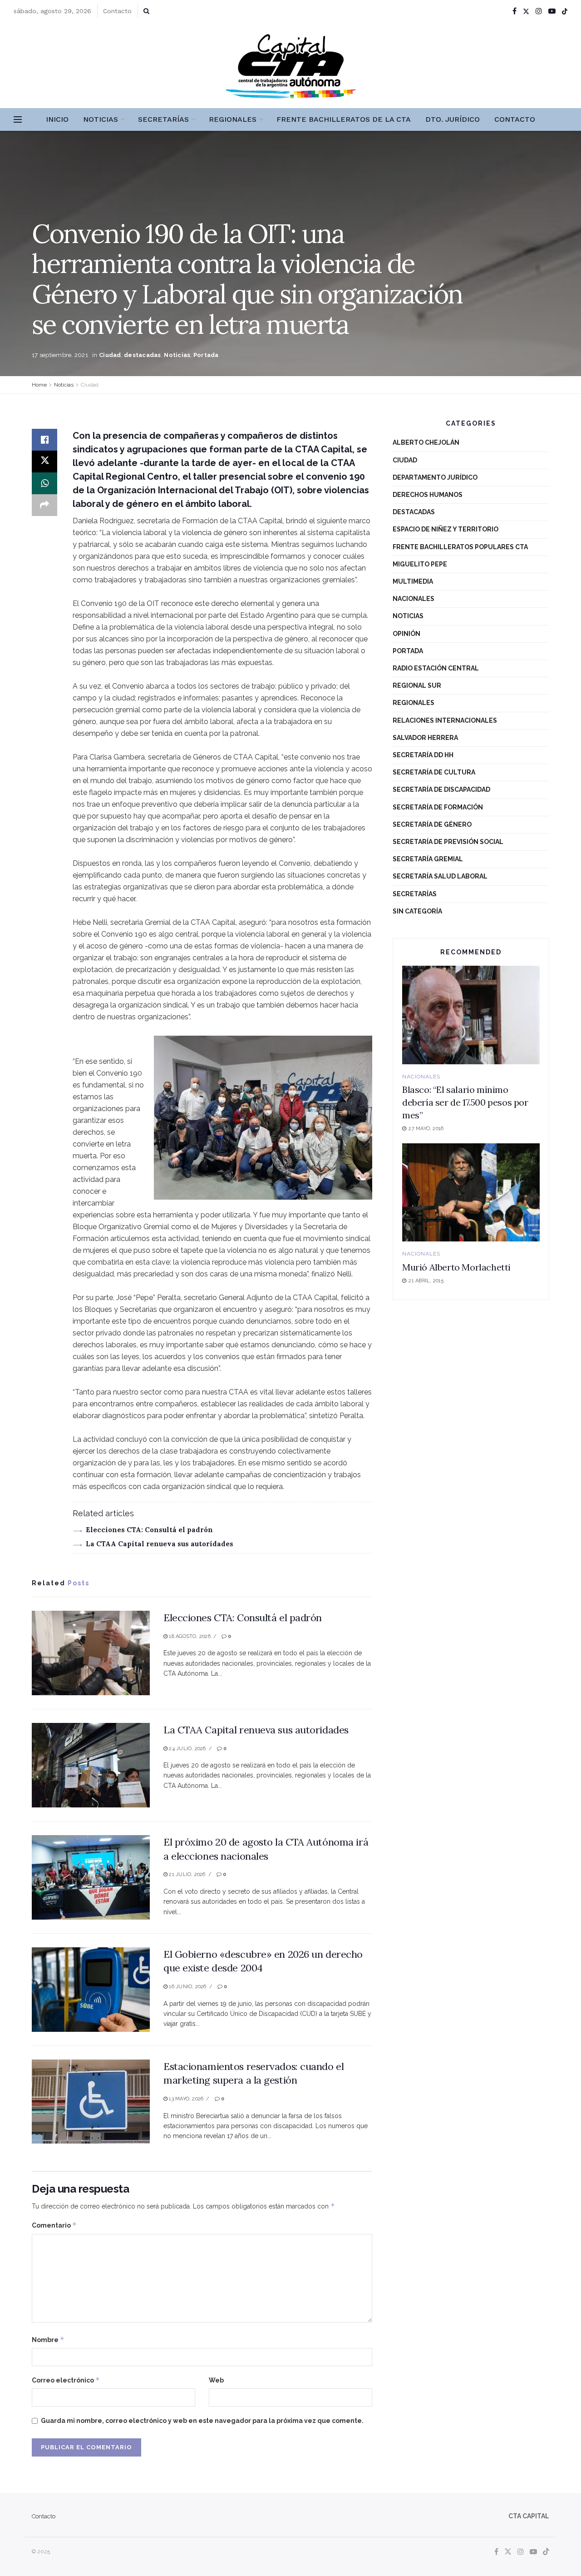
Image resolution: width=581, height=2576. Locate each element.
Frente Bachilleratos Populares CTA (460, 547)
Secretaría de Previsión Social (448, 842)
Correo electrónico (66, 2380)
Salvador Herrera (425, 738)
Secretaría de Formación (438, 807)
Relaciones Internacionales (445, 720)
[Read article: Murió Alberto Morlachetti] (471, 1193)
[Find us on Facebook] (515, 11)
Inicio (57, 119)
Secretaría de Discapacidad (441, 789)
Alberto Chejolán (426, 442)
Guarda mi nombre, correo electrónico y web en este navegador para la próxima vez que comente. (202, 2421)
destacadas (143, 355)
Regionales (233, 119)
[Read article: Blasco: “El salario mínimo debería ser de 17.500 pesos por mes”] (471, 1015)
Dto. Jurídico (453, 119)
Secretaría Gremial (428, 859)
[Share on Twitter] (44, 462)
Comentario (54, 2225)
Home (39, 385)
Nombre (48, 2340)
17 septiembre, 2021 (60, 355)
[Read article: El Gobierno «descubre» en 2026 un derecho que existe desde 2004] (91, 1990)
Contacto (117, 11)
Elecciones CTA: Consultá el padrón (149, 1530)
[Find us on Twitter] (526, 11)
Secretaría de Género (432, 824)
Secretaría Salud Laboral (440, 876)
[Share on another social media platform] (44, 505)
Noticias (101, 119)
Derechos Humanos (428, 495)
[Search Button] (146, 11)
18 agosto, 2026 (189, 1636)
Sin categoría (417, 911)
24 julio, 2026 (187, 1749)
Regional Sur (417, 685)
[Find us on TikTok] (565, 11)
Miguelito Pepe (420, 564)
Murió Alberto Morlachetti (456, 1267)
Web (216, 2380)
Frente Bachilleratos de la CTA (344, 119)
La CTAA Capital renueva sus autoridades (160, 1544)
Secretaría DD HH (423, 755)
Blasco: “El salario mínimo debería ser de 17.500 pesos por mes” (465, 1102)
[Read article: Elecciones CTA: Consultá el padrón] (91, 1653)
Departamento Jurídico (435, 477)
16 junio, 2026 (187, 1987)
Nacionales (414, 599)
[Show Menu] (18, 119)
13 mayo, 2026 (185, 2099)
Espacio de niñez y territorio (446, 529)
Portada (206, 355)
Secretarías (163, 119)
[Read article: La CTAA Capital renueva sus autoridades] (91, 1765)
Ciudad (110, 355)
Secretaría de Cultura (434, 772)
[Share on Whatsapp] (44, 483)
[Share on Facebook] (44, 440)
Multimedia (413, 581)
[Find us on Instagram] (539, 11)
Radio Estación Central (436, 668)
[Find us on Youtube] (552, 11)
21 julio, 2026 (186, 1874)
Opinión (406, 634)
